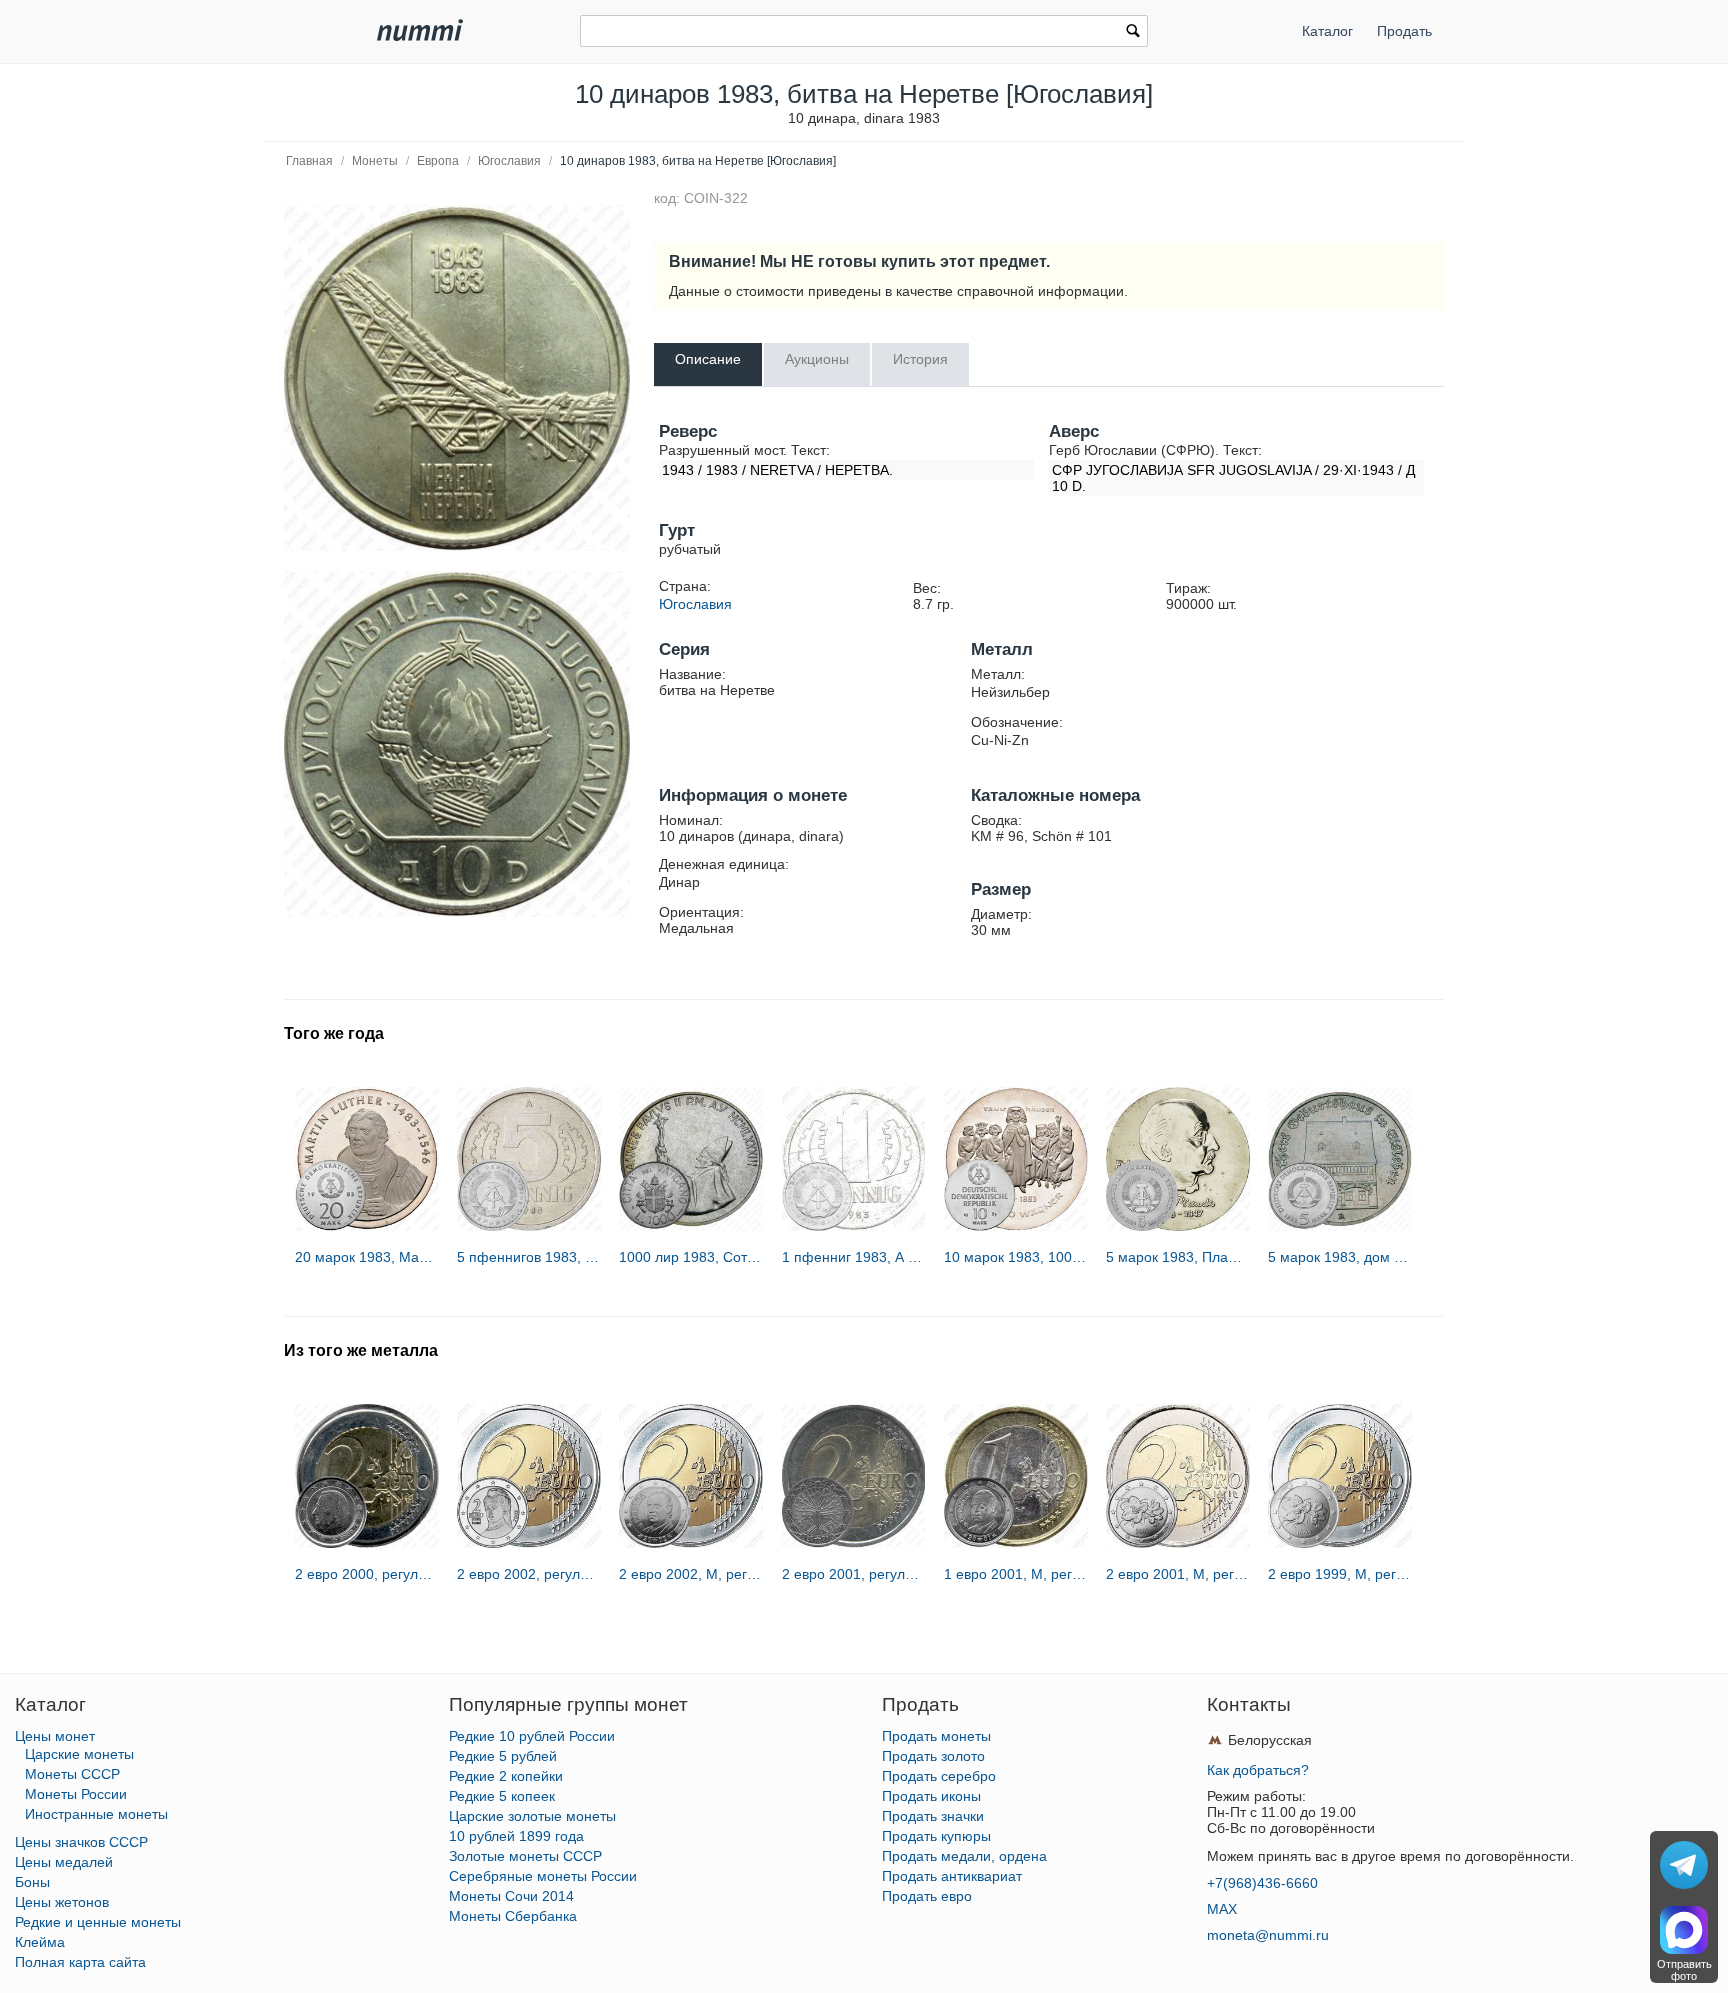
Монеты (375, 161)
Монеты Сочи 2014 (511, 1896)
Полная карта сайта (80, 1962)
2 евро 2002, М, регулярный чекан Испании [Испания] (691, 1574)
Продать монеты (936, 1736)
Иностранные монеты (96, 1814)
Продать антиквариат (952, 1876)
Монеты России (76, 1794)
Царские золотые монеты (532, 1816)
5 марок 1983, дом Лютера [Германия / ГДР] (1340, 1257)
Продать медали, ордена (964, 1856)
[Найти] (1133, 33)
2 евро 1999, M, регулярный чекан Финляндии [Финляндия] (1340, 1574)
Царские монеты (79, 1754)
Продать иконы (931, 1796)
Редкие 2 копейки (506, 1776)
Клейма (40, 1942)
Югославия (509, 161)
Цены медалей (64, 1862)
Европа (438, 161)
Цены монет (55, 1736)
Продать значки (933, 1816)
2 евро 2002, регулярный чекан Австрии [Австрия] (529, 1574)
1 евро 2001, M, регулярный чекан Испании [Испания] (1016, 1574)
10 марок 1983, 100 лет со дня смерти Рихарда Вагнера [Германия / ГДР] (1016, 1257)
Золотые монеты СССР (525, 1856)
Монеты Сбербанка (513, 1916)
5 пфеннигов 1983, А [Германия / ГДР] (529, 1257)
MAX (1222, 1909)
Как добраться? (1258, 1770)
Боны (32, 1882)
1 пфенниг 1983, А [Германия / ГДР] (854, 1257)
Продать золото (933, 1756)
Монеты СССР (72, 1774)
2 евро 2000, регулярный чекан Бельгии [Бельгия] (367, 1574)
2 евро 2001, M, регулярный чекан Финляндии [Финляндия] (1178, 1574)
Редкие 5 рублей (503, 1756)
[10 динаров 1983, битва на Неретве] (457, 378)
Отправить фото (1684, 1970)
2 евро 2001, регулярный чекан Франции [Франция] (854, 1574)
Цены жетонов (62, 1902)
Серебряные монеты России (543, 1876)
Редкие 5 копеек (502, 1796)
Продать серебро (939, 1776)
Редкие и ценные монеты (98, 1922)
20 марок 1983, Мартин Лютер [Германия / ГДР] (367, 1257)
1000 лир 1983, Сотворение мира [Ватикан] (691, 1257)
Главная (309, 161)
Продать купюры (936, 1836)
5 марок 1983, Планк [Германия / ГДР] (1178, 1257)
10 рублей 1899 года (516, 1836)
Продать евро (927, 1896)
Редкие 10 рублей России (532, 1736)
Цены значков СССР (81, 1842)
